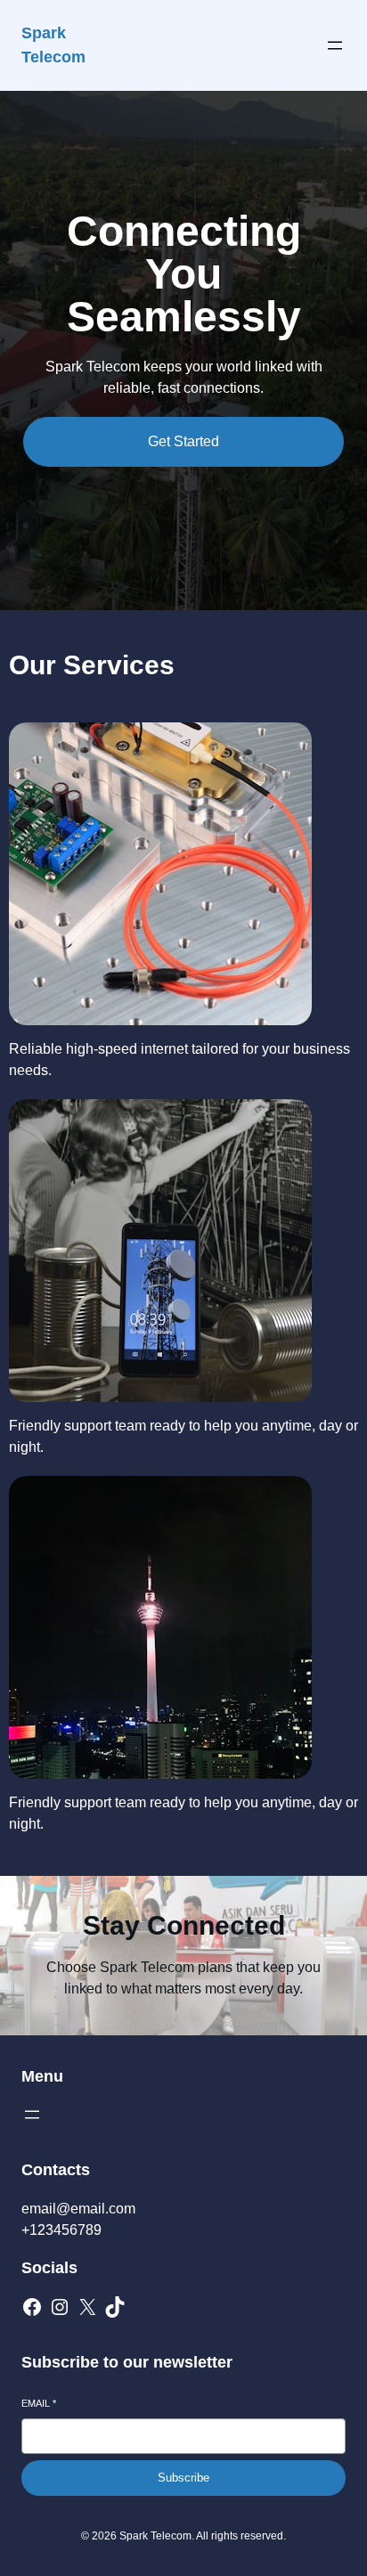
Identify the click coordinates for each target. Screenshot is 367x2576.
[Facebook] (32, 2307)
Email (39, 2403)
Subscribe (183, 2478)
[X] (87, 2307)
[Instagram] (60, 2307)
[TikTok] (115, 2307)
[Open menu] (335, 45)
